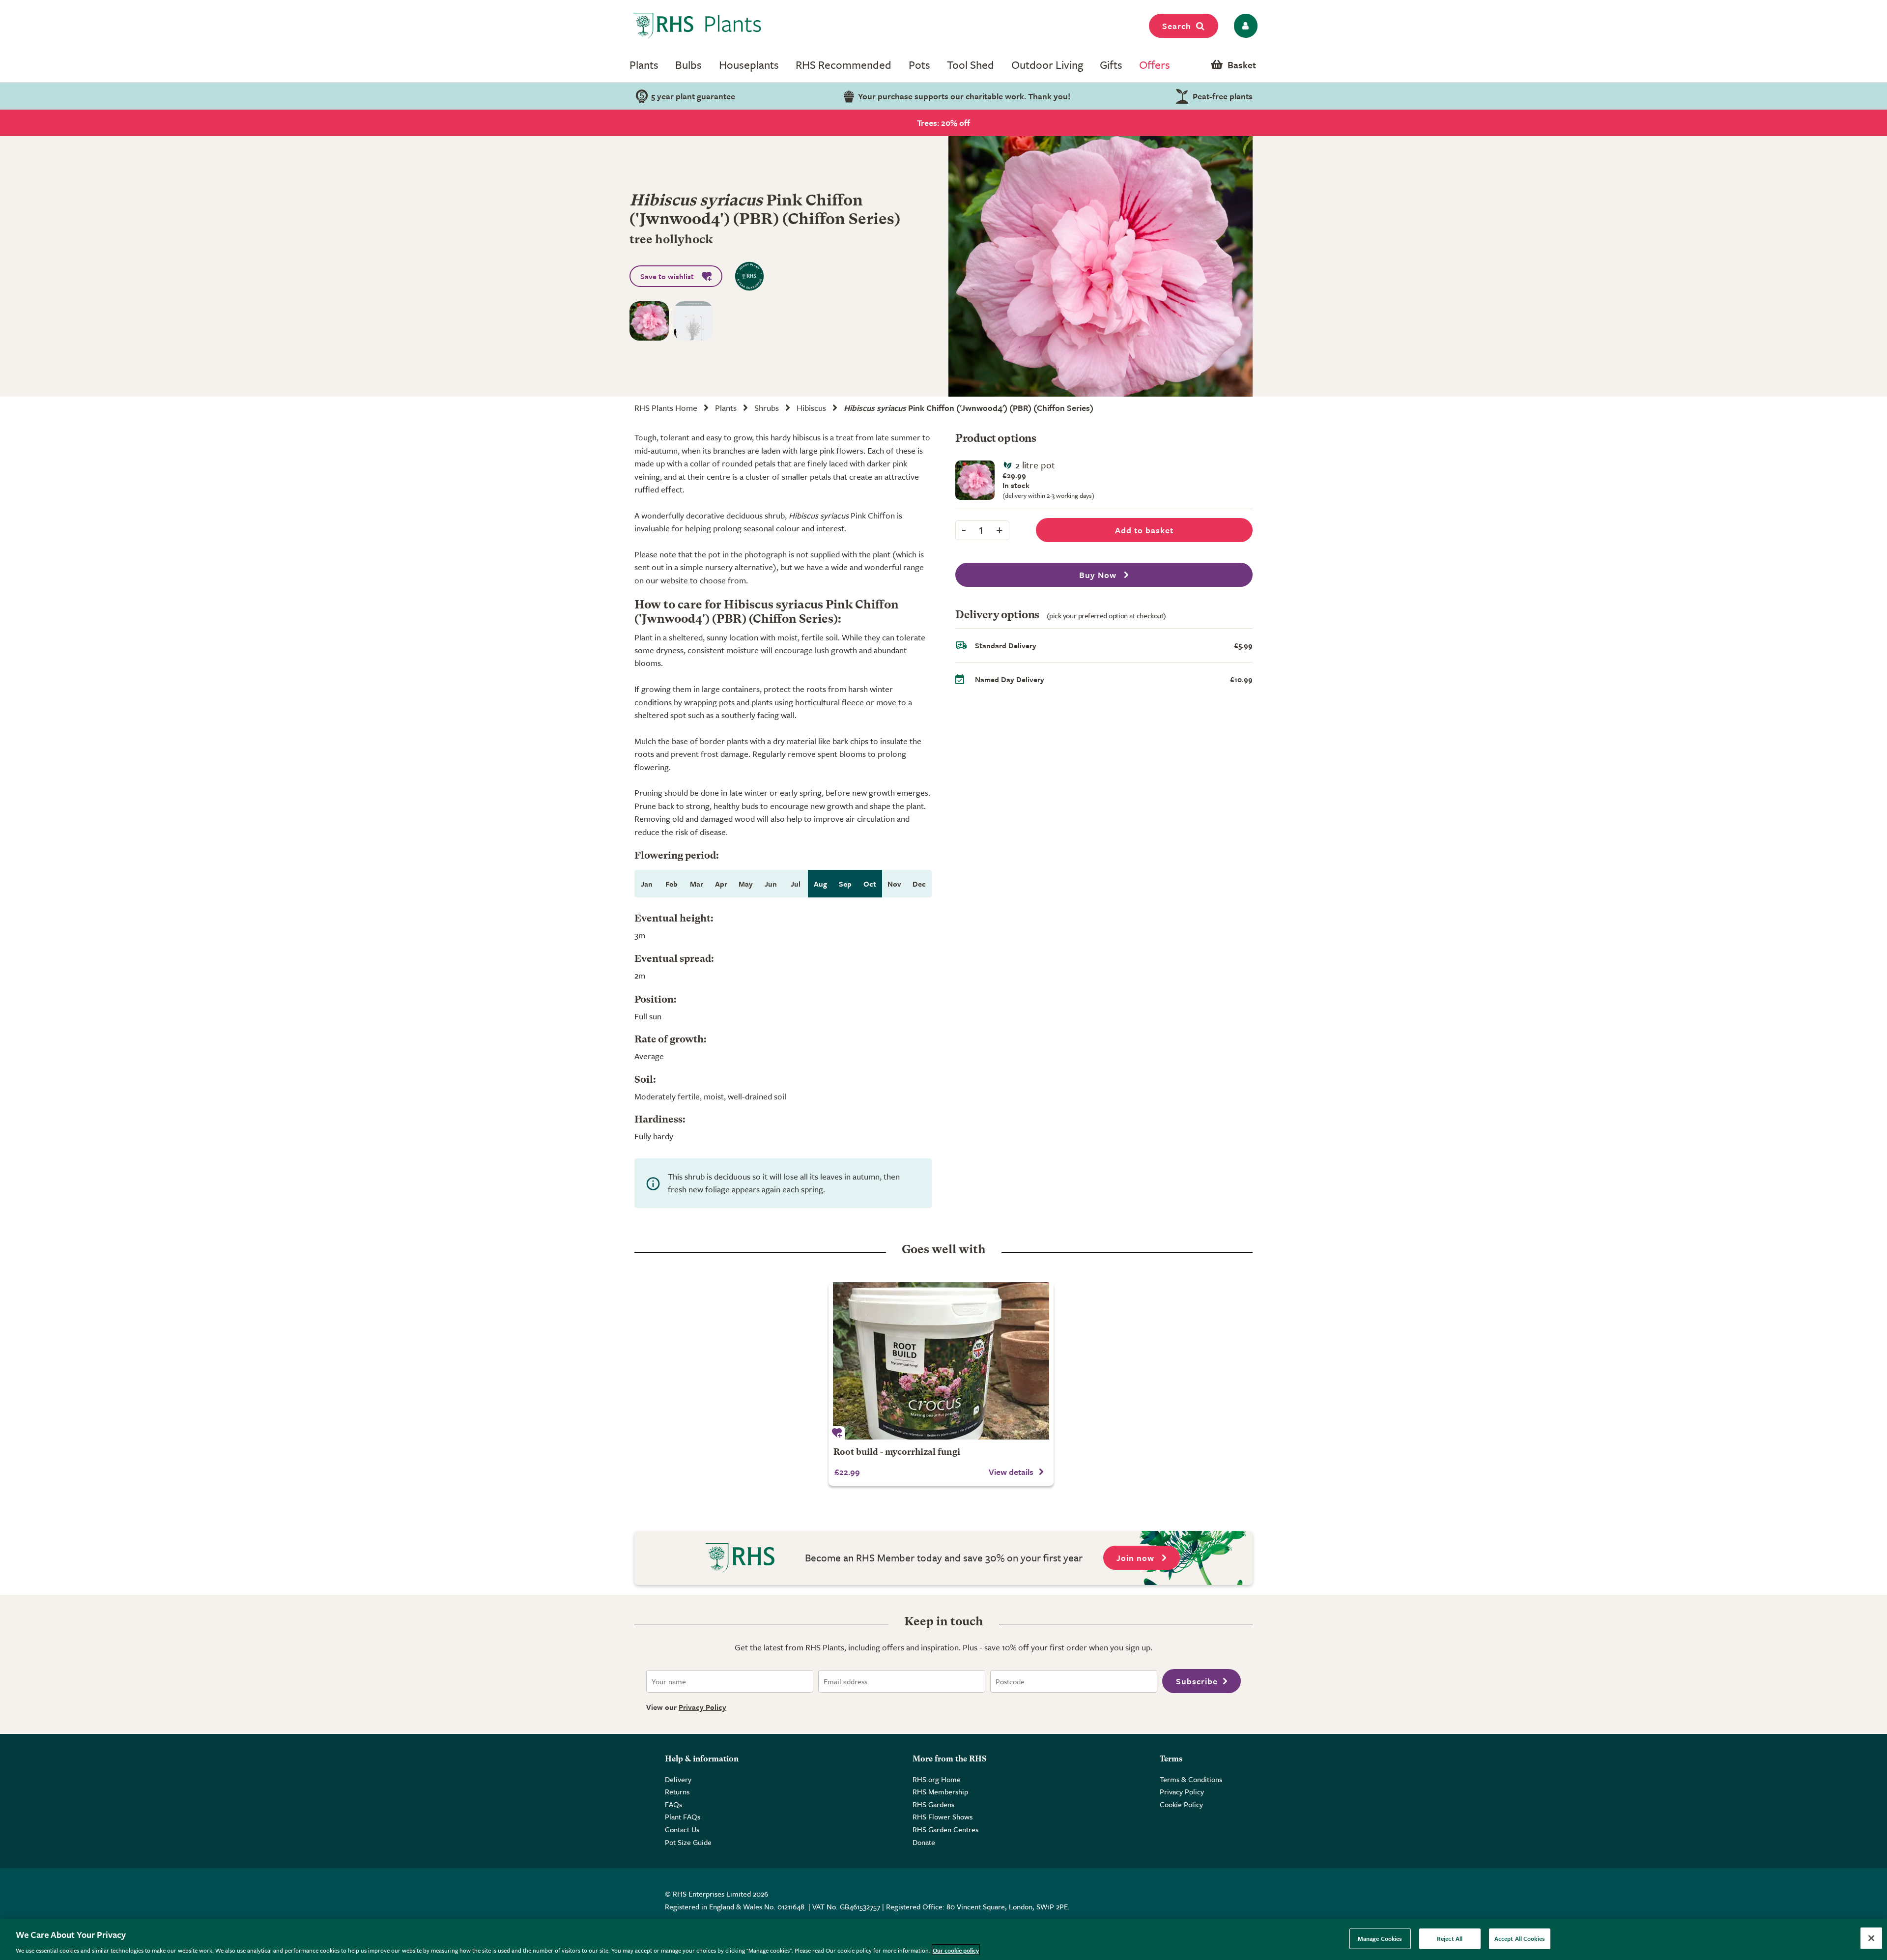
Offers (1155, 65)
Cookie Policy (1181, 1804)
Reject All (1450, 1938)
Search (1177, 26)
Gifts (1111, 65)
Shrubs (767, 408)
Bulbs (688, 65)
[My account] (1244, 26)
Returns (677, 1791)
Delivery (678, 1779)
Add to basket (1144, 530)
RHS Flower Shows (943, 1816)
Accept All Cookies (1520, 1938)
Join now (1137, 1558)
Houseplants (749, 65)
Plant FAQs (683, 1816)
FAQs (673, 1804)
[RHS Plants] (698, 26)
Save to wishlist (667, 276)
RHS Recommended (843, 65)
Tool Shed (971, 65)
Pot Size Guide (688, 1842)
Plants (644, 65)
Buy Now (1099, 575)
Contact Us (682, 1829)
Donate (924, 1842)
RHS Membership (940, 1791)
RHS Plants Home (666, 408)
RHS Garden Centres (945, 1829)
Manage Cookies (1380, 1938)
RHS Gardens (933, 1804)
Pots (919, 65)
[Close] (1871, 1938)
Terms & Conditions (1191, 1779)
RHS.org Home (937, 1779)
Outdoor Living (1047, 65)
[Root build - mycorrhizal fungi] (941, 1361)
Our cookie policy (956, 1950)
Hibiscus (811, 408)
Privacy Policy (702, 1707)
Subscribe (1197, 1681)
